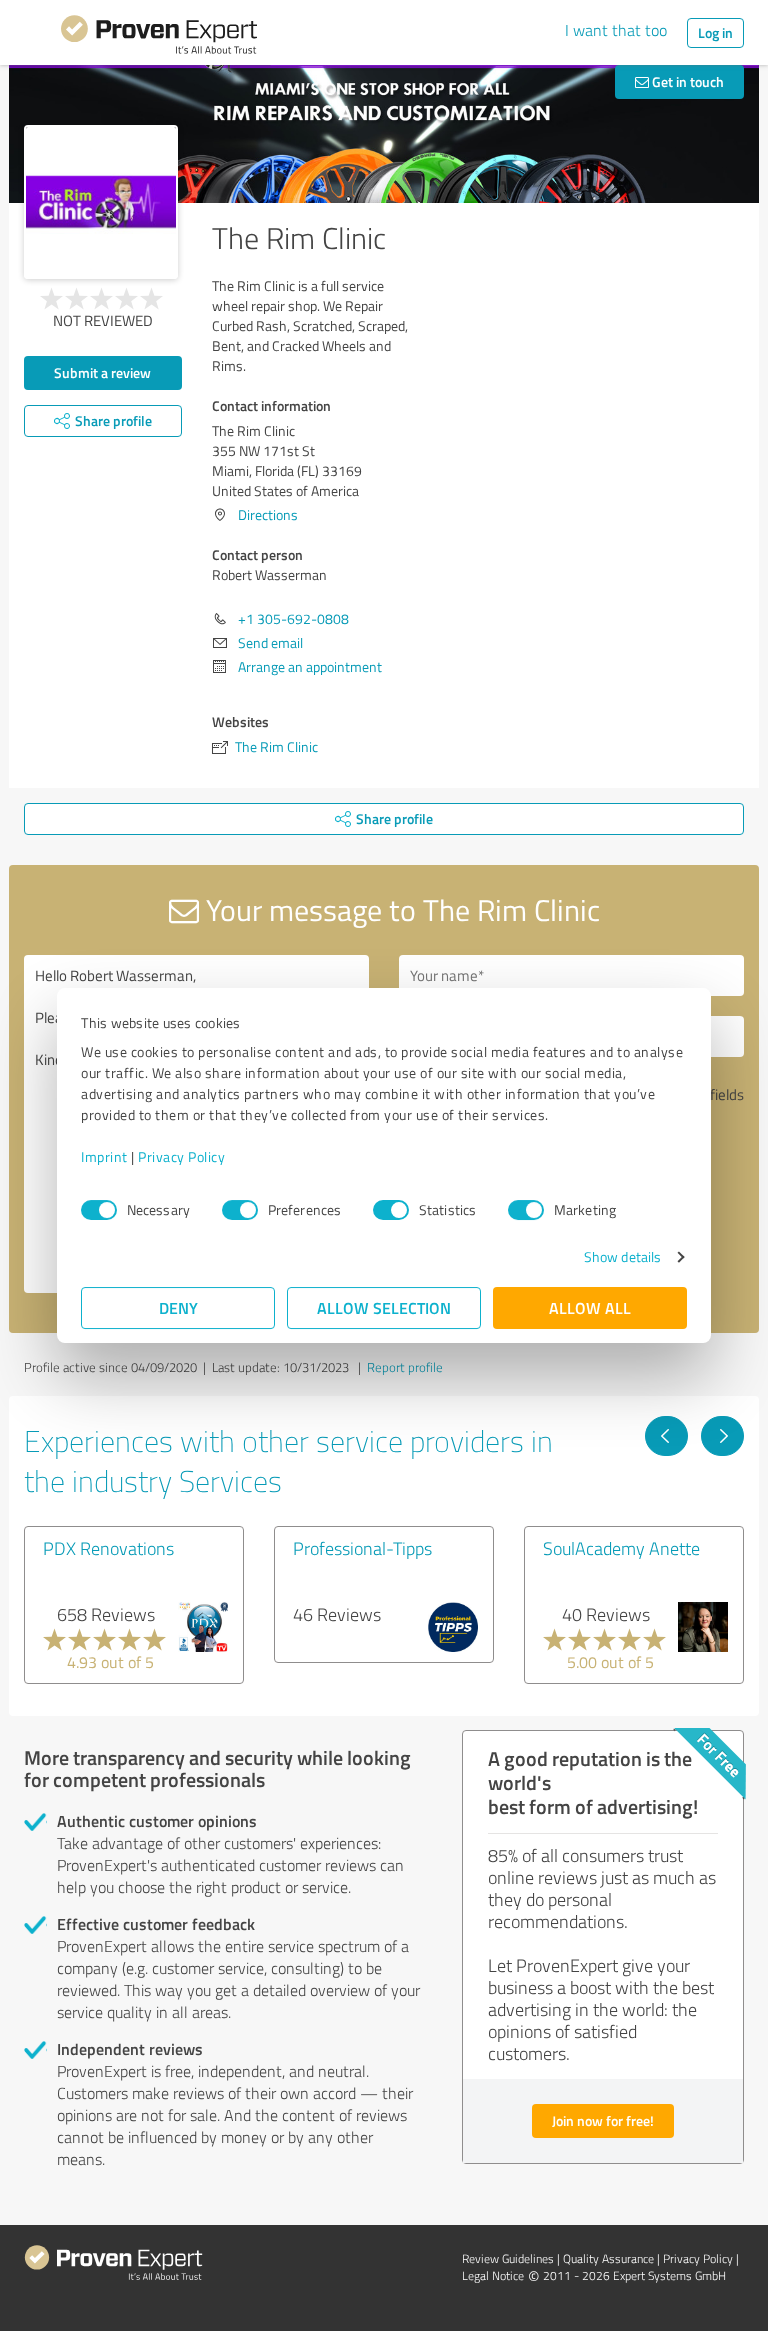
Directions (268, 514)
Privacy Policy (181, 1156)
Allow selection (384, 1307)
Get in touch (686, 81)
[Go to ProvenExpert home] (159, 38)
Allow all (590, 1307)
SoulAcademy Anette (621, 1548)
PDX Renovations (108, 1548)
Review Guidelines (508, 2258)
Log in (715, 32)
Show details (622, 1256)
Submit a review (102, 372)
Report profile (405, 1367)
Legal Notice (493, 2275)
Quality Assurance (608, 2258)
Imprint (104, 1156)
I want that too (616, 30)
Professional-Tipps (362, 1548)
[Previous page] (666, 1436)
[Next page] (722, 1436)
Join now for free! (603, 2120)
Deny (178, 1307)
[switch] (240, 1210)
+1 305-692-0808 (293, 618)
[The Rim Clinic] (101, 202)
